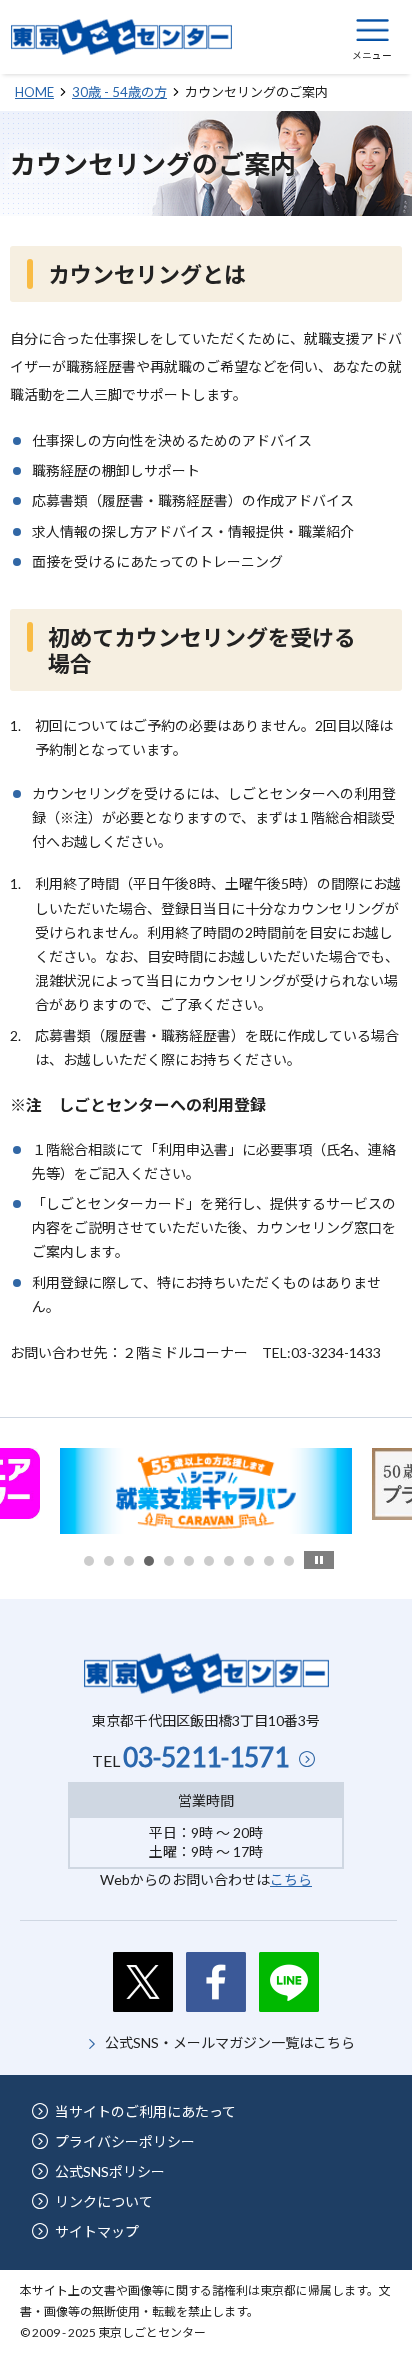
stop (319, 1560)
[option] (206, 1491)
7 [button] (209, 1561)
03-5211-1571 (206, 1757)
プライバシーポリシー (125, 2141)
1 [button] (89, 1561)
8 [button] (229, 1561)
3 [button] (129, 1561)
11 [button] (289, 1561)
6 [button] (189, 1561)
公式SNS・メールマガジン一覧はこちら (230, 2042)
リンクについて (104, 2201)
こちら (291, 1879)
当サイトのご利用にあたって (145, 2111)
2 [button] (109, 1561)
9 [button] (249, 1561)
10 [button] (269, 1561)
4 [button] (149, 1561)
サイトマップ (97, 2231)
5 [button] (169, 1561)
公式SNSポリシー (110, 2171)
